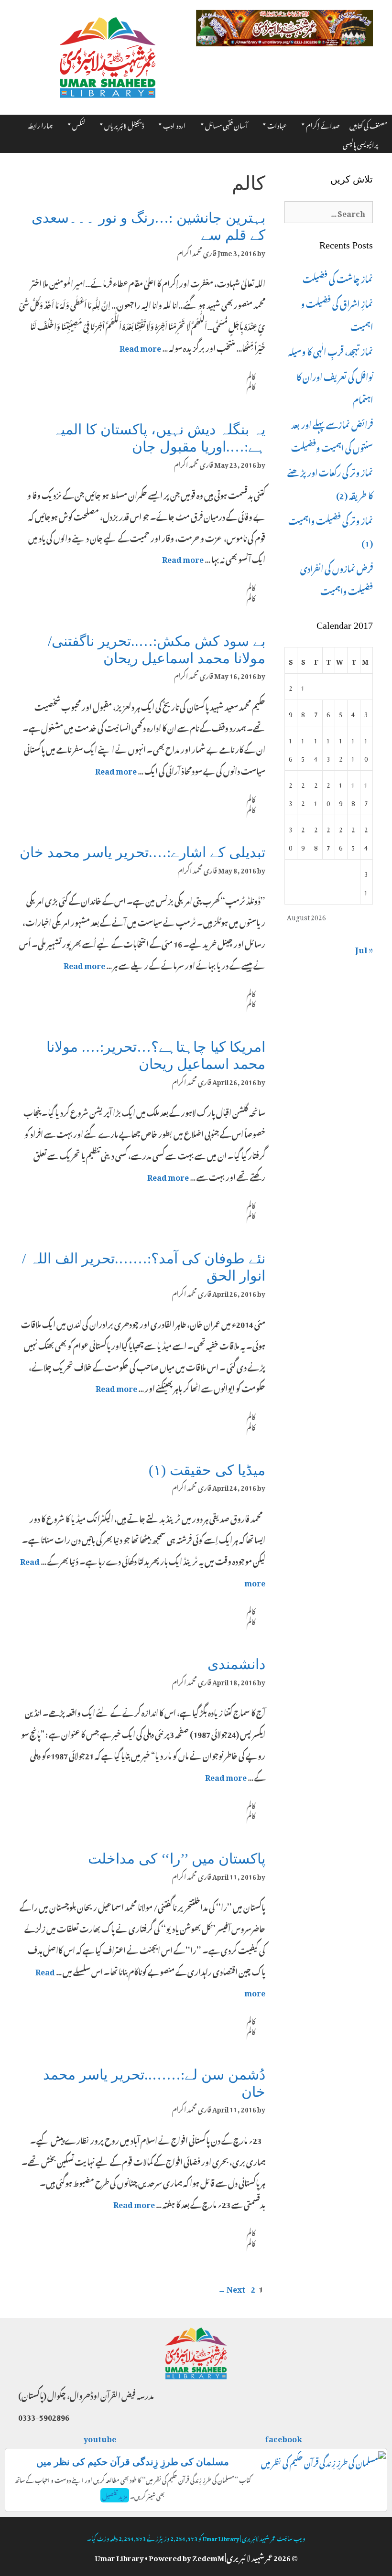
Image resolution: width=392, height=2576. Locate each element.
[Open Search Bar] (387, 140)
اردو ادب (174, 124)
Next (232, 2288)
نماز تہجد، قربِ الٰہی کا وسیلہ (331, 350)
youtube (100, 2437)
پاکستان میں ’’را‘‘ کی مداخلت (177, 1859)
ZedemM (208, 2556)
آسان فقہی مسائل (227, 124)
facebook (284, 2437)
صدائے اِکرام (323, 124)
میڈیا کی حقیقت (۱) (207, 1470)
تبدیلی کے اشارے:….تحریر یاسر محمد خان (142, 852)
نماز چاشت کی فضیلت (338, 278)
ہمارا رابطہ (40, 124)
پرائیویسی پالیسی (360, 143)
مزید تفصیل (115, 2495)
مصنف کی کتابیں (368, 124)
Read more (140, 347)
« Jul (364, 948)
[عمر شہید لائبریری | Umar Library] (108, 54)
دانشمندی (236, 1664)
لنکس (79, 124)
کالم (251, 376)
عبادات (277, 124)
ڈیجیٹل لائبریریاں (124, 124)
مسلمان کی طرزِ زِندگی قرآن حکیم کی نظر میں (133, 2462)
